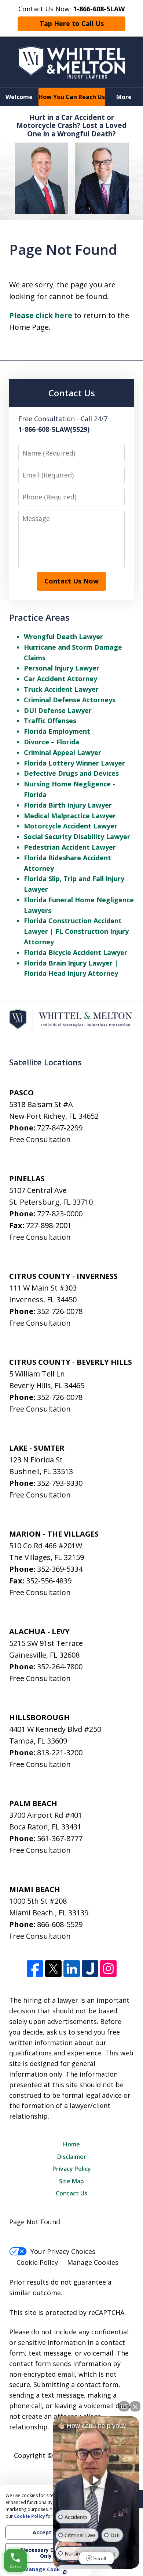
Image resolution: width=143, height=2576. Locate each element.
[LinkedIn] (72, 1969)
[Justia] (90, 1969)
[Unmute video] (96, 2480)
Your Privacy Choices (63, 2251)
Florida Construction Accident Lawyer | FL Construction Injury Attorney (76, 931)
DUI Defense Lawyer (58, 710)
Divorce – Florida (52, 742)
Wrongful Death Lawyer (63, 637)
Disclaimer (72, 2157)
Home (71, 2144)
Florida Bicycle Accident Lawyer (76, 952)
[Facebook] (35, 1969)
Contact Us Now (71, 581)
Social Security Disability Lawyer (77, 836)
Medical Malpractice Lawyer (70, 816)
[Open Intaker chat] (65, 2572)
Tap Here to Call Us (72, 23)
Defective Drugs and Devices (71, 773)
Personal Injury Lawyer (62, 668)
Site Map (71, 2181)
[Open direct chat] (124, 2406)
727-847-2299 (60, 1128)
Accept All (46, 2532)
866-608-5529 (60, 1924)
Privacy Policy (72, 2169)
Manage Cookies (93, 2262)
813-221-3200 (60, 1752)
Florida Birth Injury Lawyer (68, 805)
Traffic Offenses (50, 721)
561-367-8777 (60, 1838)
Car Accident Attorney (60, 679)
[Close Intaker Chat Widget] (135, 2406)
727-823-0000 (60, 1214)
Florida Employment (57, 731)
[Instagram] (108, 1969)
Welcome (19, 97)
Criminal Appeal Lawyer (63, 752)
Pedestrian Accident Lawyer (70, 847)
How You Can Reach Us (72, 97)
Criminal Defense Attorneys (70, 700)
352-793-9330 (60, 1483)
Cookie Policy (37, 2262)
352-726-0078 (60, 1311)
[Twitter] (53, 1969)
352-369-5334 (60, 1569)
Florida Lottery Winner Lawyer (74, 763)
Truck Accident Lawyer (61, 689)
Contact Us (71, 2193)
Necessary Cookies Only (46, 2553)
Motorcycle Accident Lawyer (71, 826)
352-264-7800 (60, 1667)
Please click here (41, 315)
